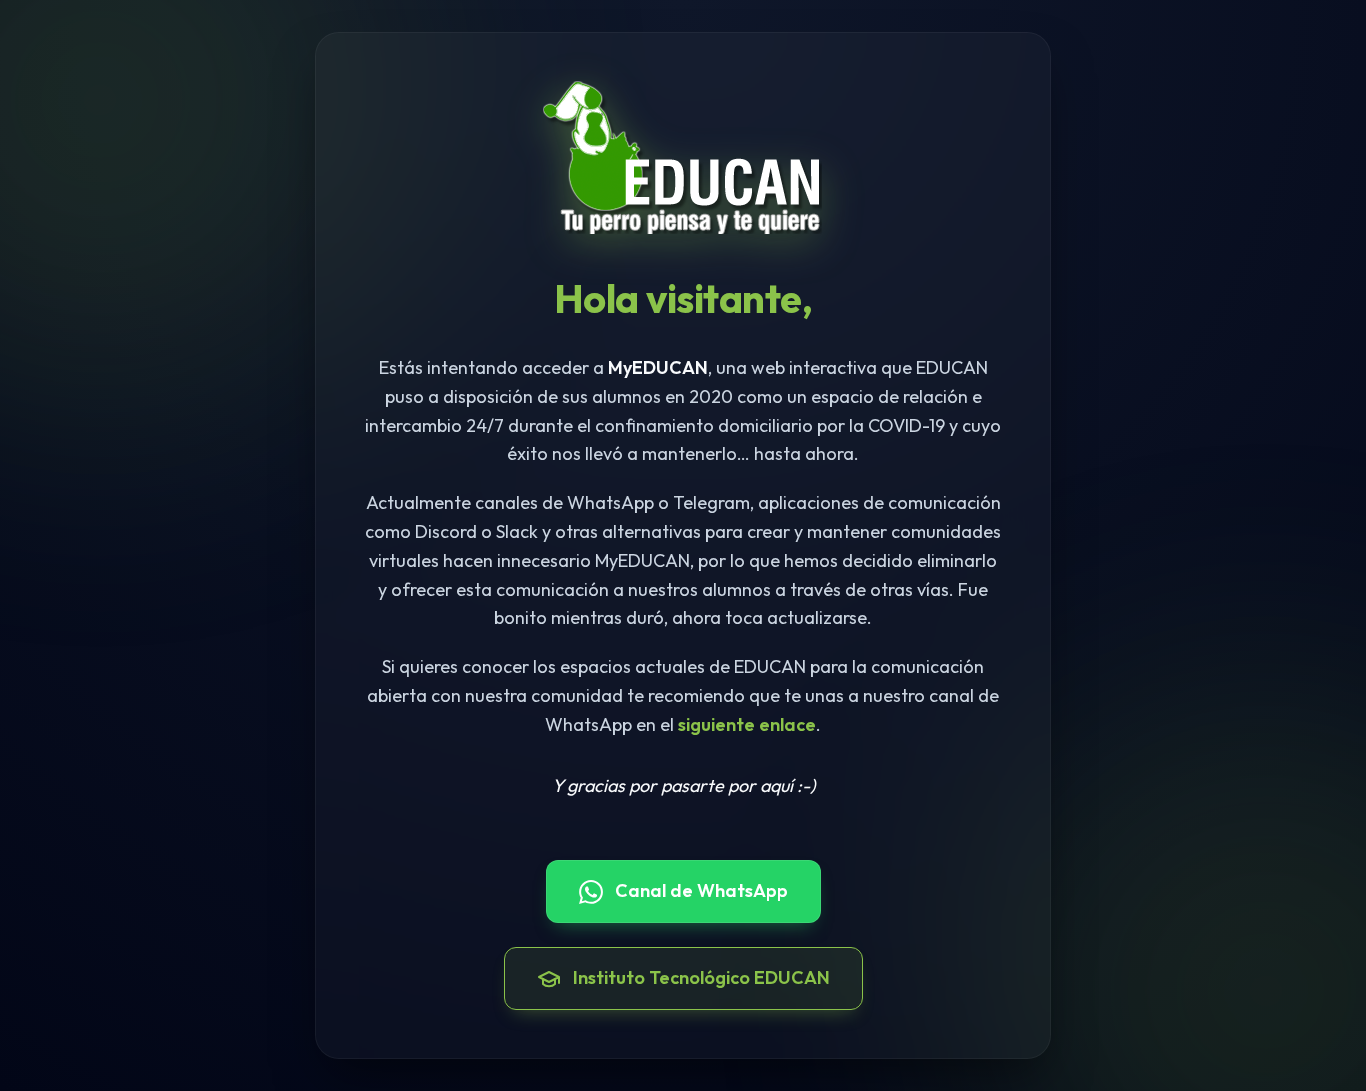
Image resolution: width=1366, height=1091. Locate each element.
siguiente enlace (747, 724)
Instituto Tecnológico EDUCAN (701, 977)
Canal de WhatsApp (701, 890)
